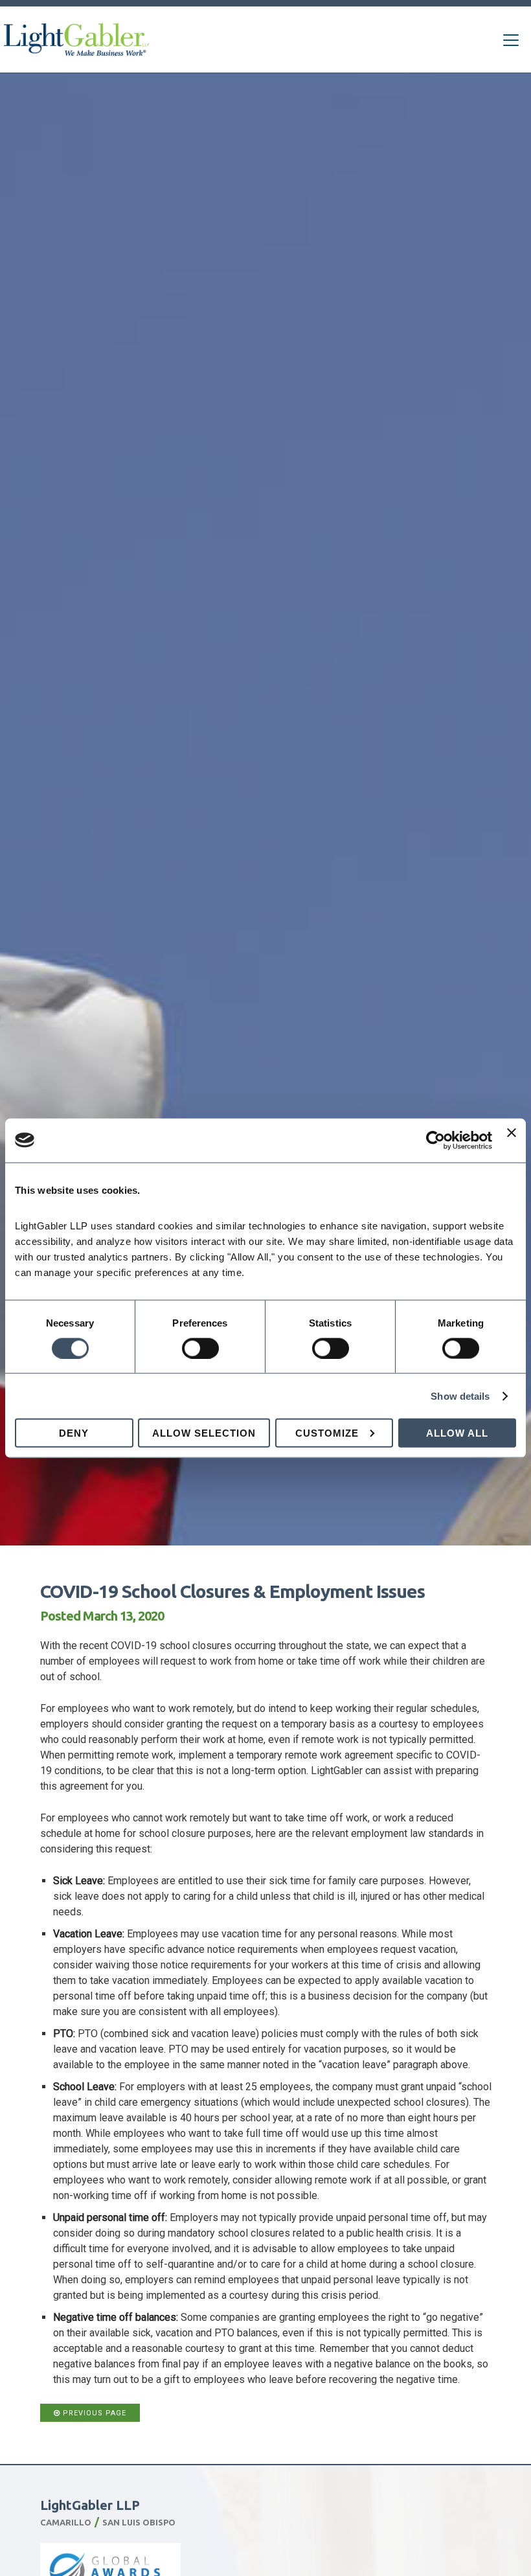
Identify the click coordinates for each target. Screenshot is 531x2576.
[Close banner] (512, 1140)
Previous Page (93, 2413)
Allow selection (204, 1433)
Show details (460, 1396)
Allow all (457, 1433)
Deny (74, 1433)
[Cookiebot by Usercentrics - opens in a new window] (435, 1140)
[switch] (200, 1348)
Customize (327, 1433)
